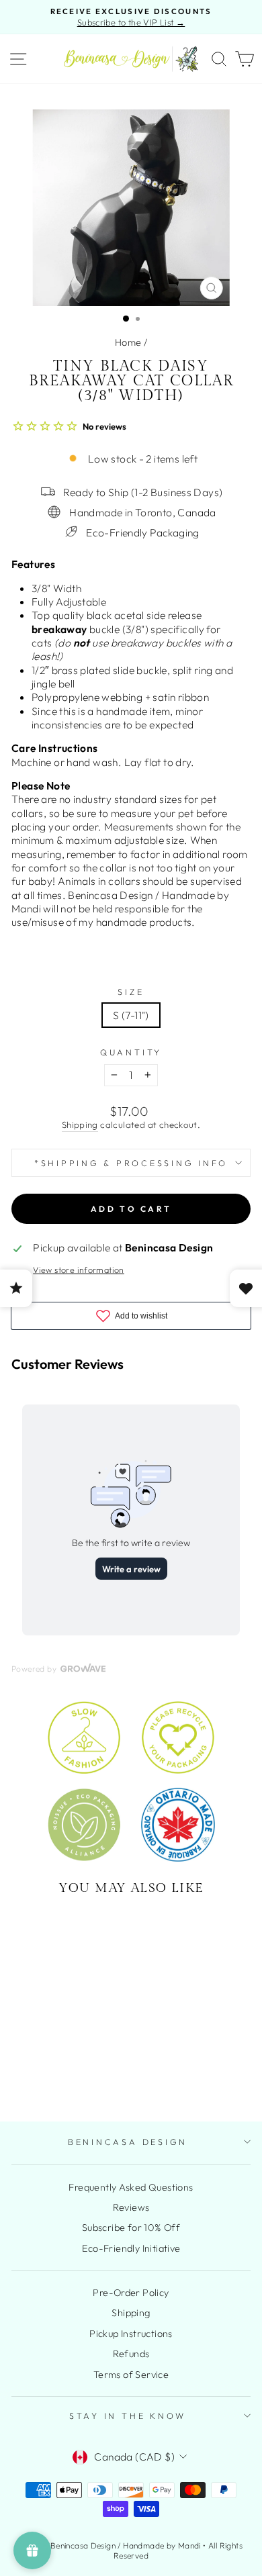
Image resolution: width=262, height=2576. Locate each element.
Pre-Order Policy (131, 2293)
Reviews (131, 2207)
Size (131, 992)
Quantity (131, 1052)
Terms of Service (131, 2375)
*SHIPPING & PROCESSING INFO (131, 1163)
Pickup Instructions (131, 2334)
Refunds (131, 2354)
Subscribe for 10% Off (131, 2228)
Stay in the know (128, 2416)
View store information (79, 1270)
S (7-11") (131, 1015)
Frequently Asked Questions (131, 2187)
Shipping (80, 1125)
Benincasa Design (128, 2142)
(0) (57, 2045)
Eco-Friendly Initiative (131, 2248)
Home (128, 342)
